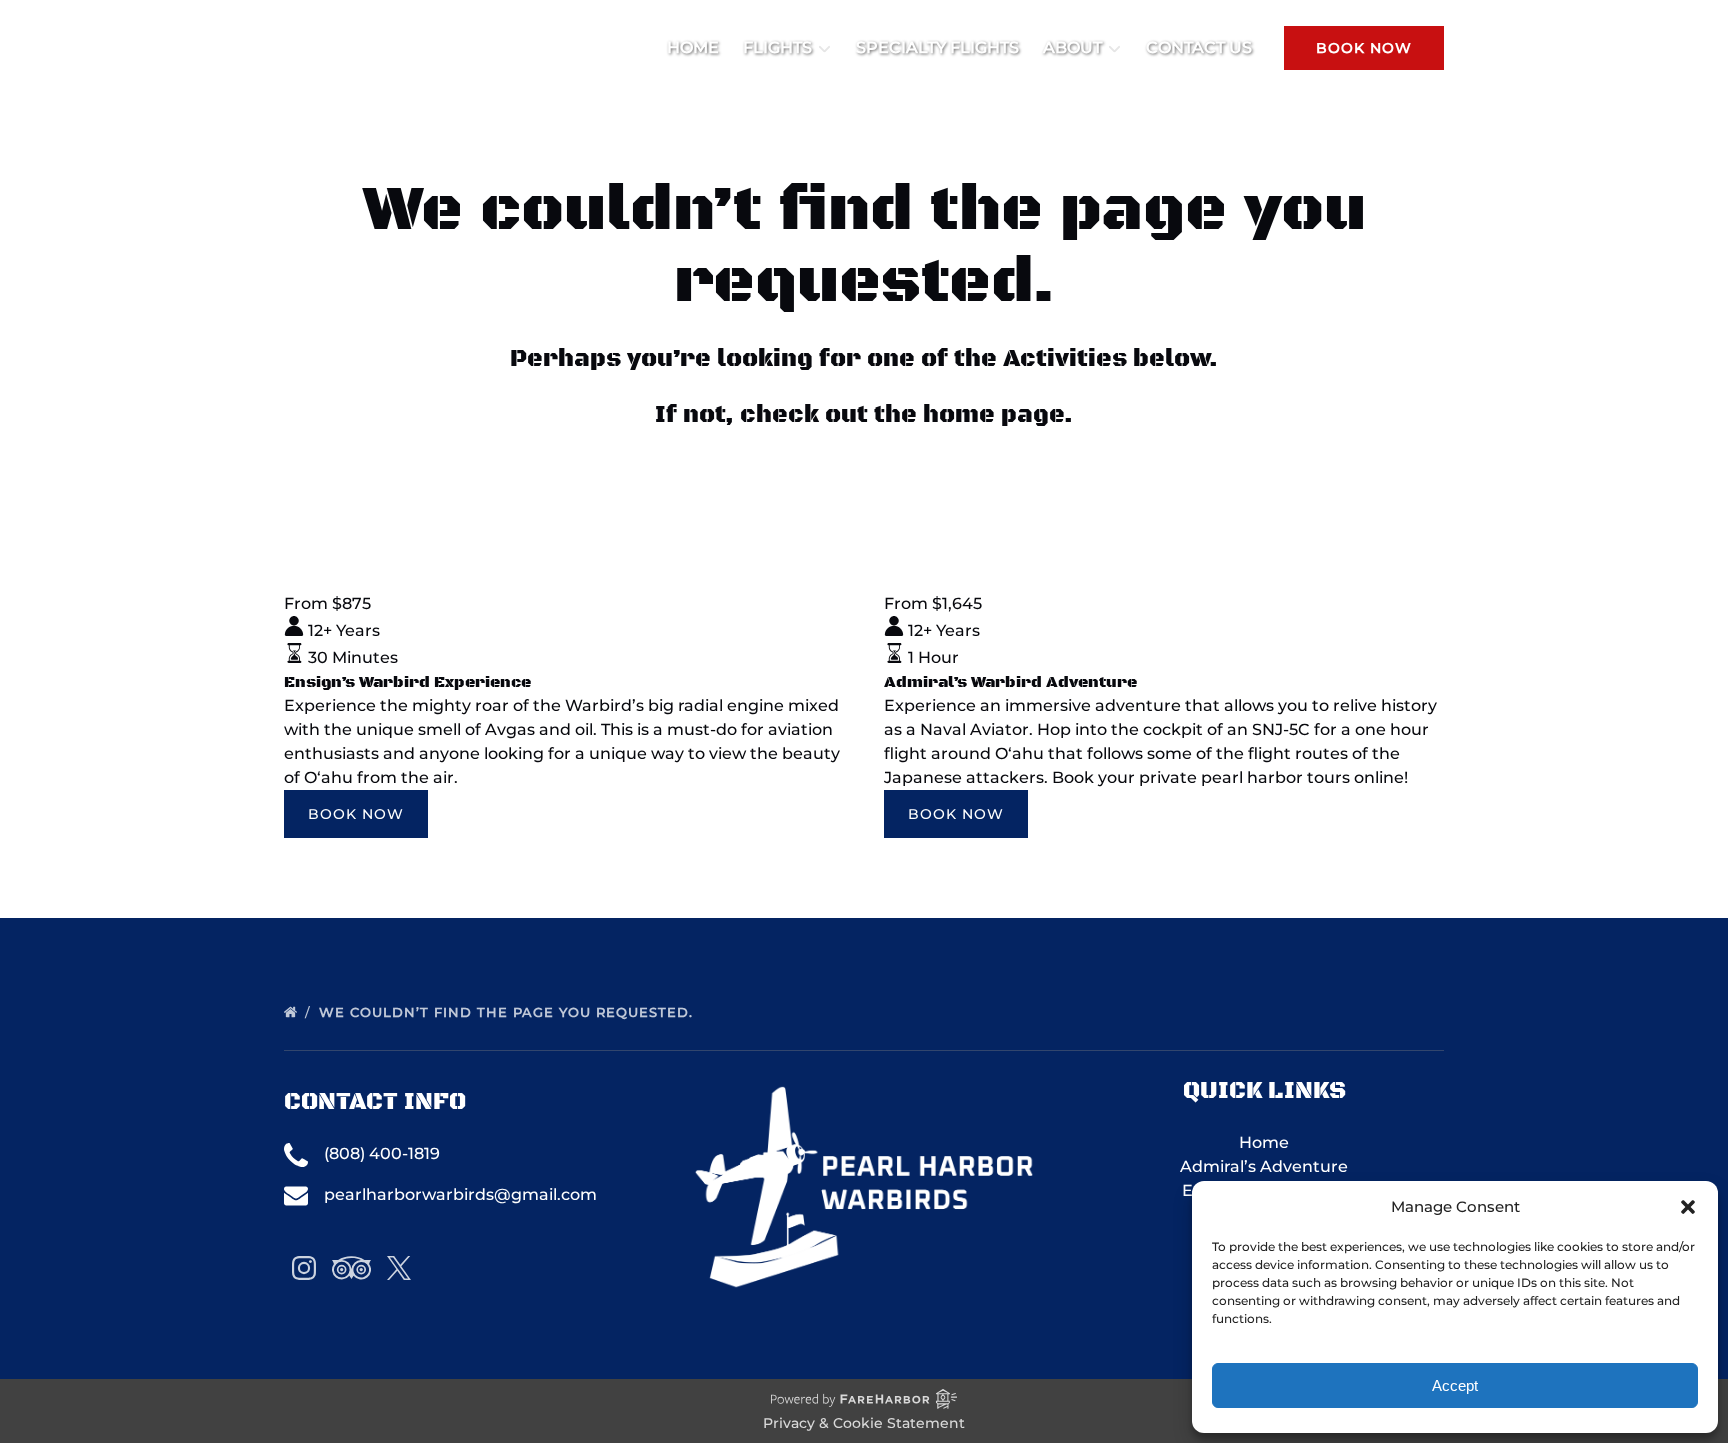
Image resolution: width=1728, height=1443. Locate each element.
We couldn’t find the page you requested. (508, 1012)
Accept (1455, 1385)
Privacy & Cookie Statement (864, 1423)
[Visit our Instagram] (304, 1268)
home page (993, 415)
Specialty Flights (937, 47)
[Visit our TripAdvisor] (351, 1268)
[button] (1688, 1207)
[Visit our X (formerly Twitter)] (399, 1268)
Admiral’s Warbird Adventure (1010, 682)
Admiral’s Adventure (1264, 1166)
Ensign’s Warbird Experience (407, 682)
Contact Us (1199, 47)
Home (693, 47)
